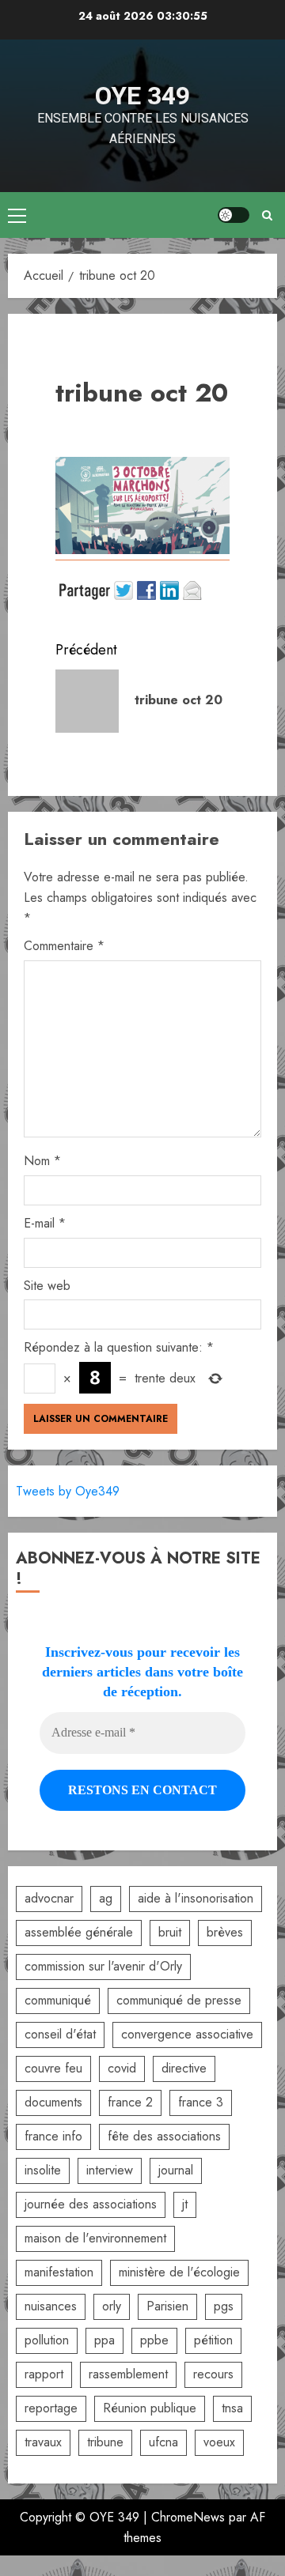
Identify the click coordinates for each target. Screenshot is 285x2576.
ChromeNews (188, 2517)
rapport (44, 2374)
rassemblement (128, 2374)
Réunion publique (150, 2408)
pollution (47, 2340)
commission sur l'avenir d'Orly (103, 1966)
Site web (47, 1286)
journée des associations (91, 2204)
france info (53, 2136)
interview (110, 2170)
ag (106, 1898)
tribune (105, 2442)
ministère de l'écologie (179, 2272)
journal (176, 2170)
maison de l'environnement (95, 2238)
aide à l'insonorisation (196, 1898)
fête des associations (164, 2136)
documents (53, 2102)
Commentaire (64, 946)
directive (184, 2068)
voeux (219, 2442)
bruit (170, 1932)
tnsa (232, 2408)
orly (112, 2306)
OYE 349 (142, 96)
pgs (224, 2306)
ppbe (154, 2340)
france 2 (130, 2102)
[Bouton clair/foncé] (234, 215)
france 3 (201, 2102)
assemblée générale (79, 1932)
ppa (104, 2340)
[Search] (267, 215)
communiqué (58, 2000)
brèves (225, 1932)
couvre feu (53, 2068)
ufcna (163, 2442)
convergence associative (187, 2034)
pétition (213, 2340)
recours (213, 2374)
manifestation (59, 2272)
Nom (42, 1161)
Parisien (167, 2306)
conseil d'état (60, 2034)
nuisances (51, 2306)
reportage (51, 2408)
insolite (43, 2170)
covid (122, 2068)
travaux (43, 2442)
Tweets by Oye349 (68, 1491)
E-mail (45, 1223)
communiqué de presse (179, 2000)
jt (185, 2204)
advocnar (49, 1898)
